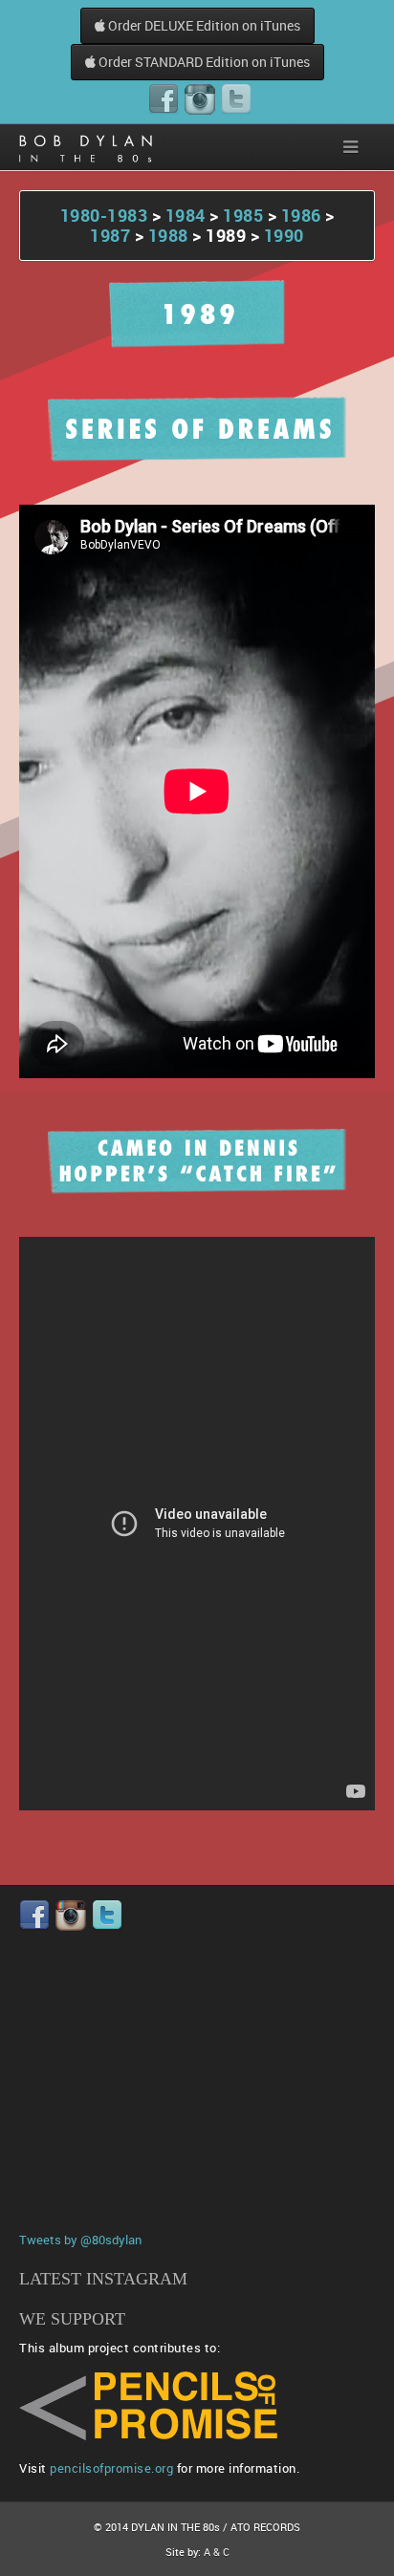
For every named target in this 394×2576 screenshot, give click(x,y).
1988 (168, 235)
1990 (284, 235)
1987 (112, 235)
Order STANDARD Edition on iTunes (203, 62)
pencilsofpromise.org (111, 2468)
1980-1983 (104, 215)
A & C (217, 2552)
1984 (186, 215)
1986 (301, 215)
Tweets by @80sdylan (80, 2240)
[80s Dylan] (86, 147)
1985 (243, 215)
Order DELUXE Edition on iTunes (203, 25)
